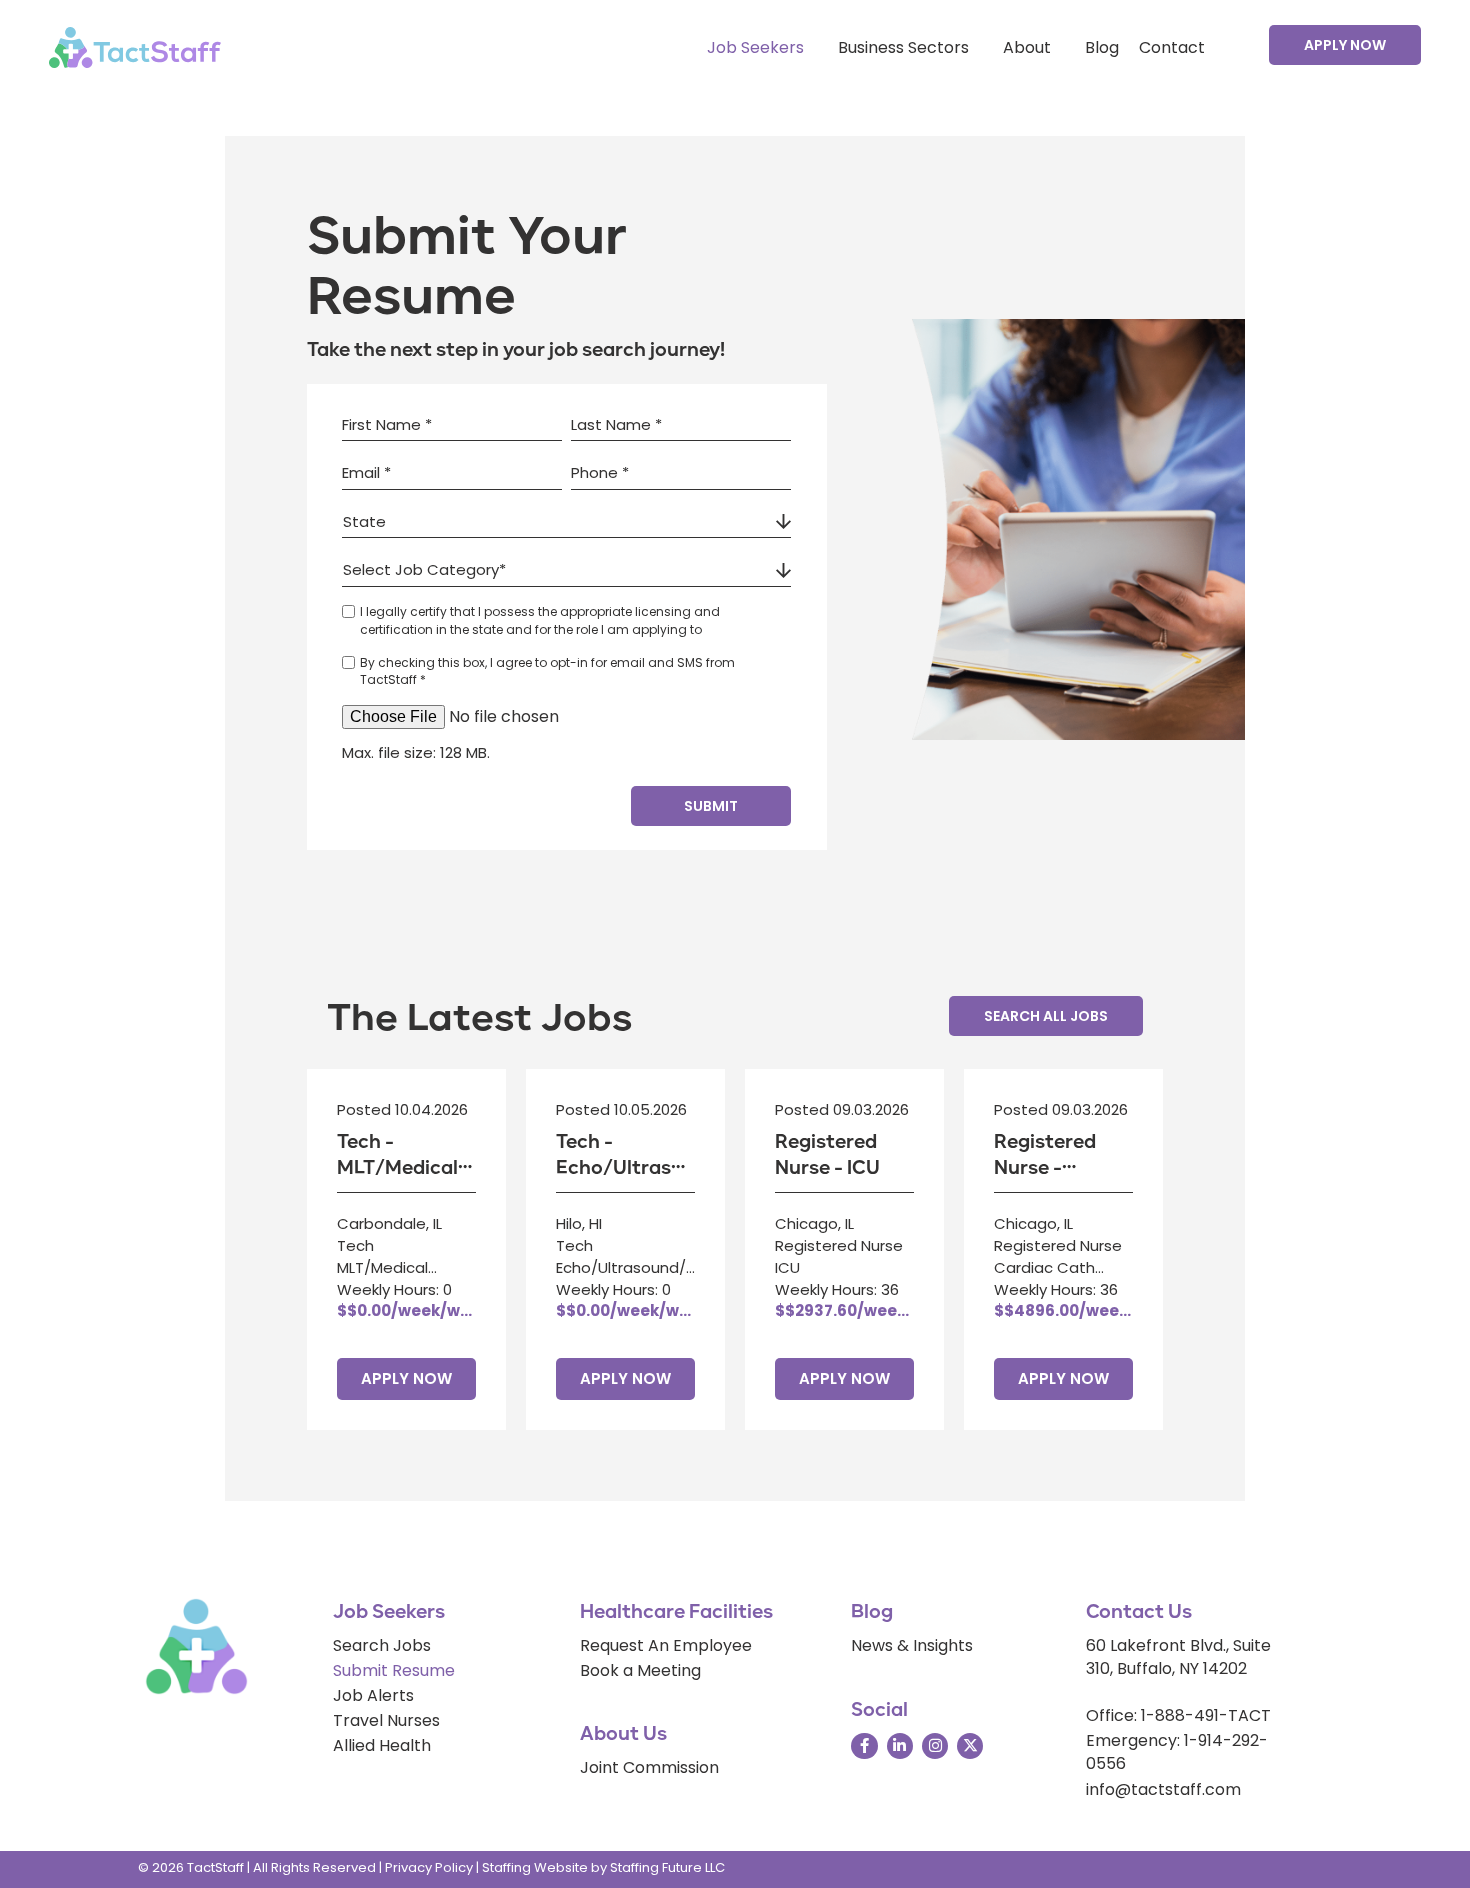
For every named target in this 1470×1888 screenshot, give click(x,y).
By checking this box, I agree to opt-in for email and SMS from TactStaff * (547, 671)
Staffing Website (535, 1867)
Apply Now (406, 1378)
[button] (1345, 45)
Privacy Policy (429, 1867)
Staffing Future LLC (667, 1867)
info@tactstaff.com (1163, 1789)
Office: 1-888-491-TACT (1178, 1715)
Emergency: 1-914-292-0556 (1177, 1752)
